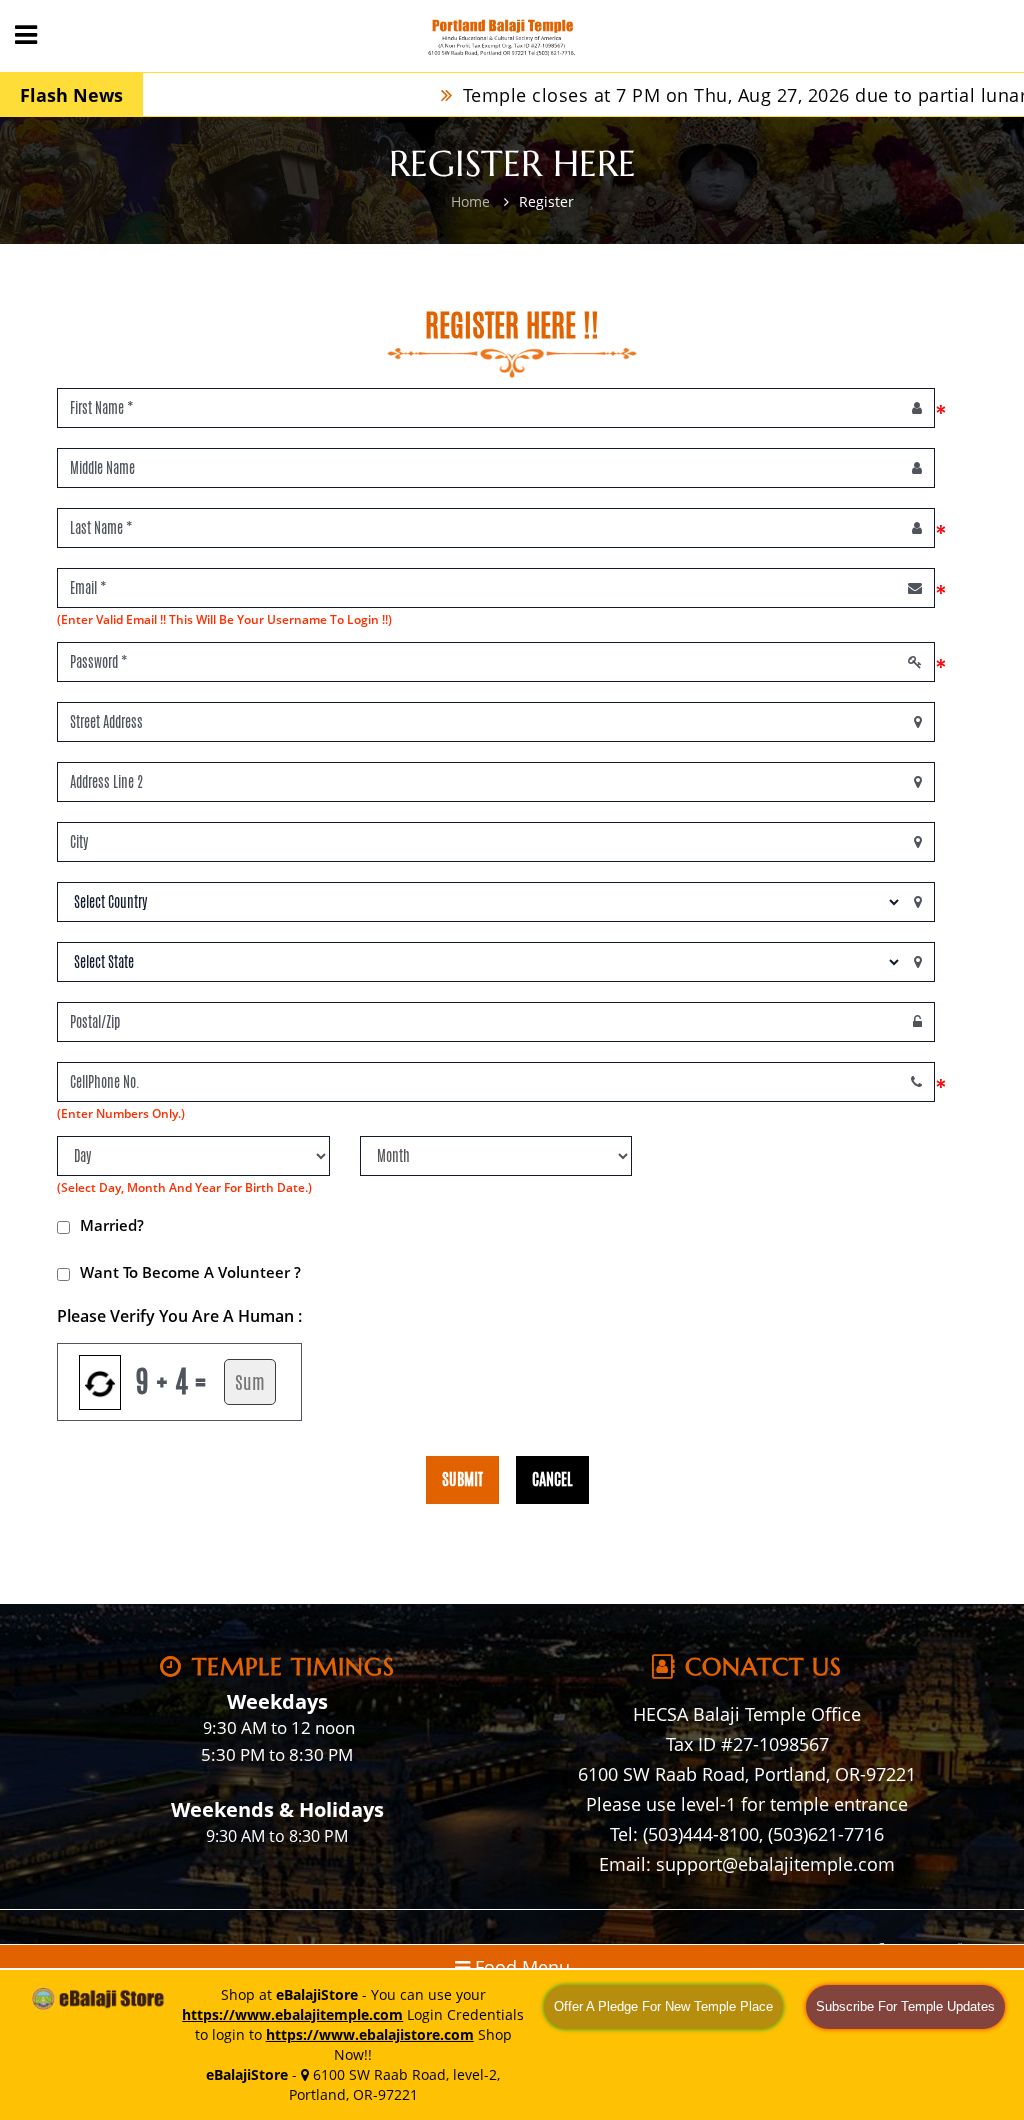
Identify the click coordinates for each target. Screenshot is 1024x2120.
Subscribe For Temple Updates (905, 2006)
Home (470, 201)
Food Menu (520, 1967)
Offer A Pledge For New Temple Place (663, 2006)
